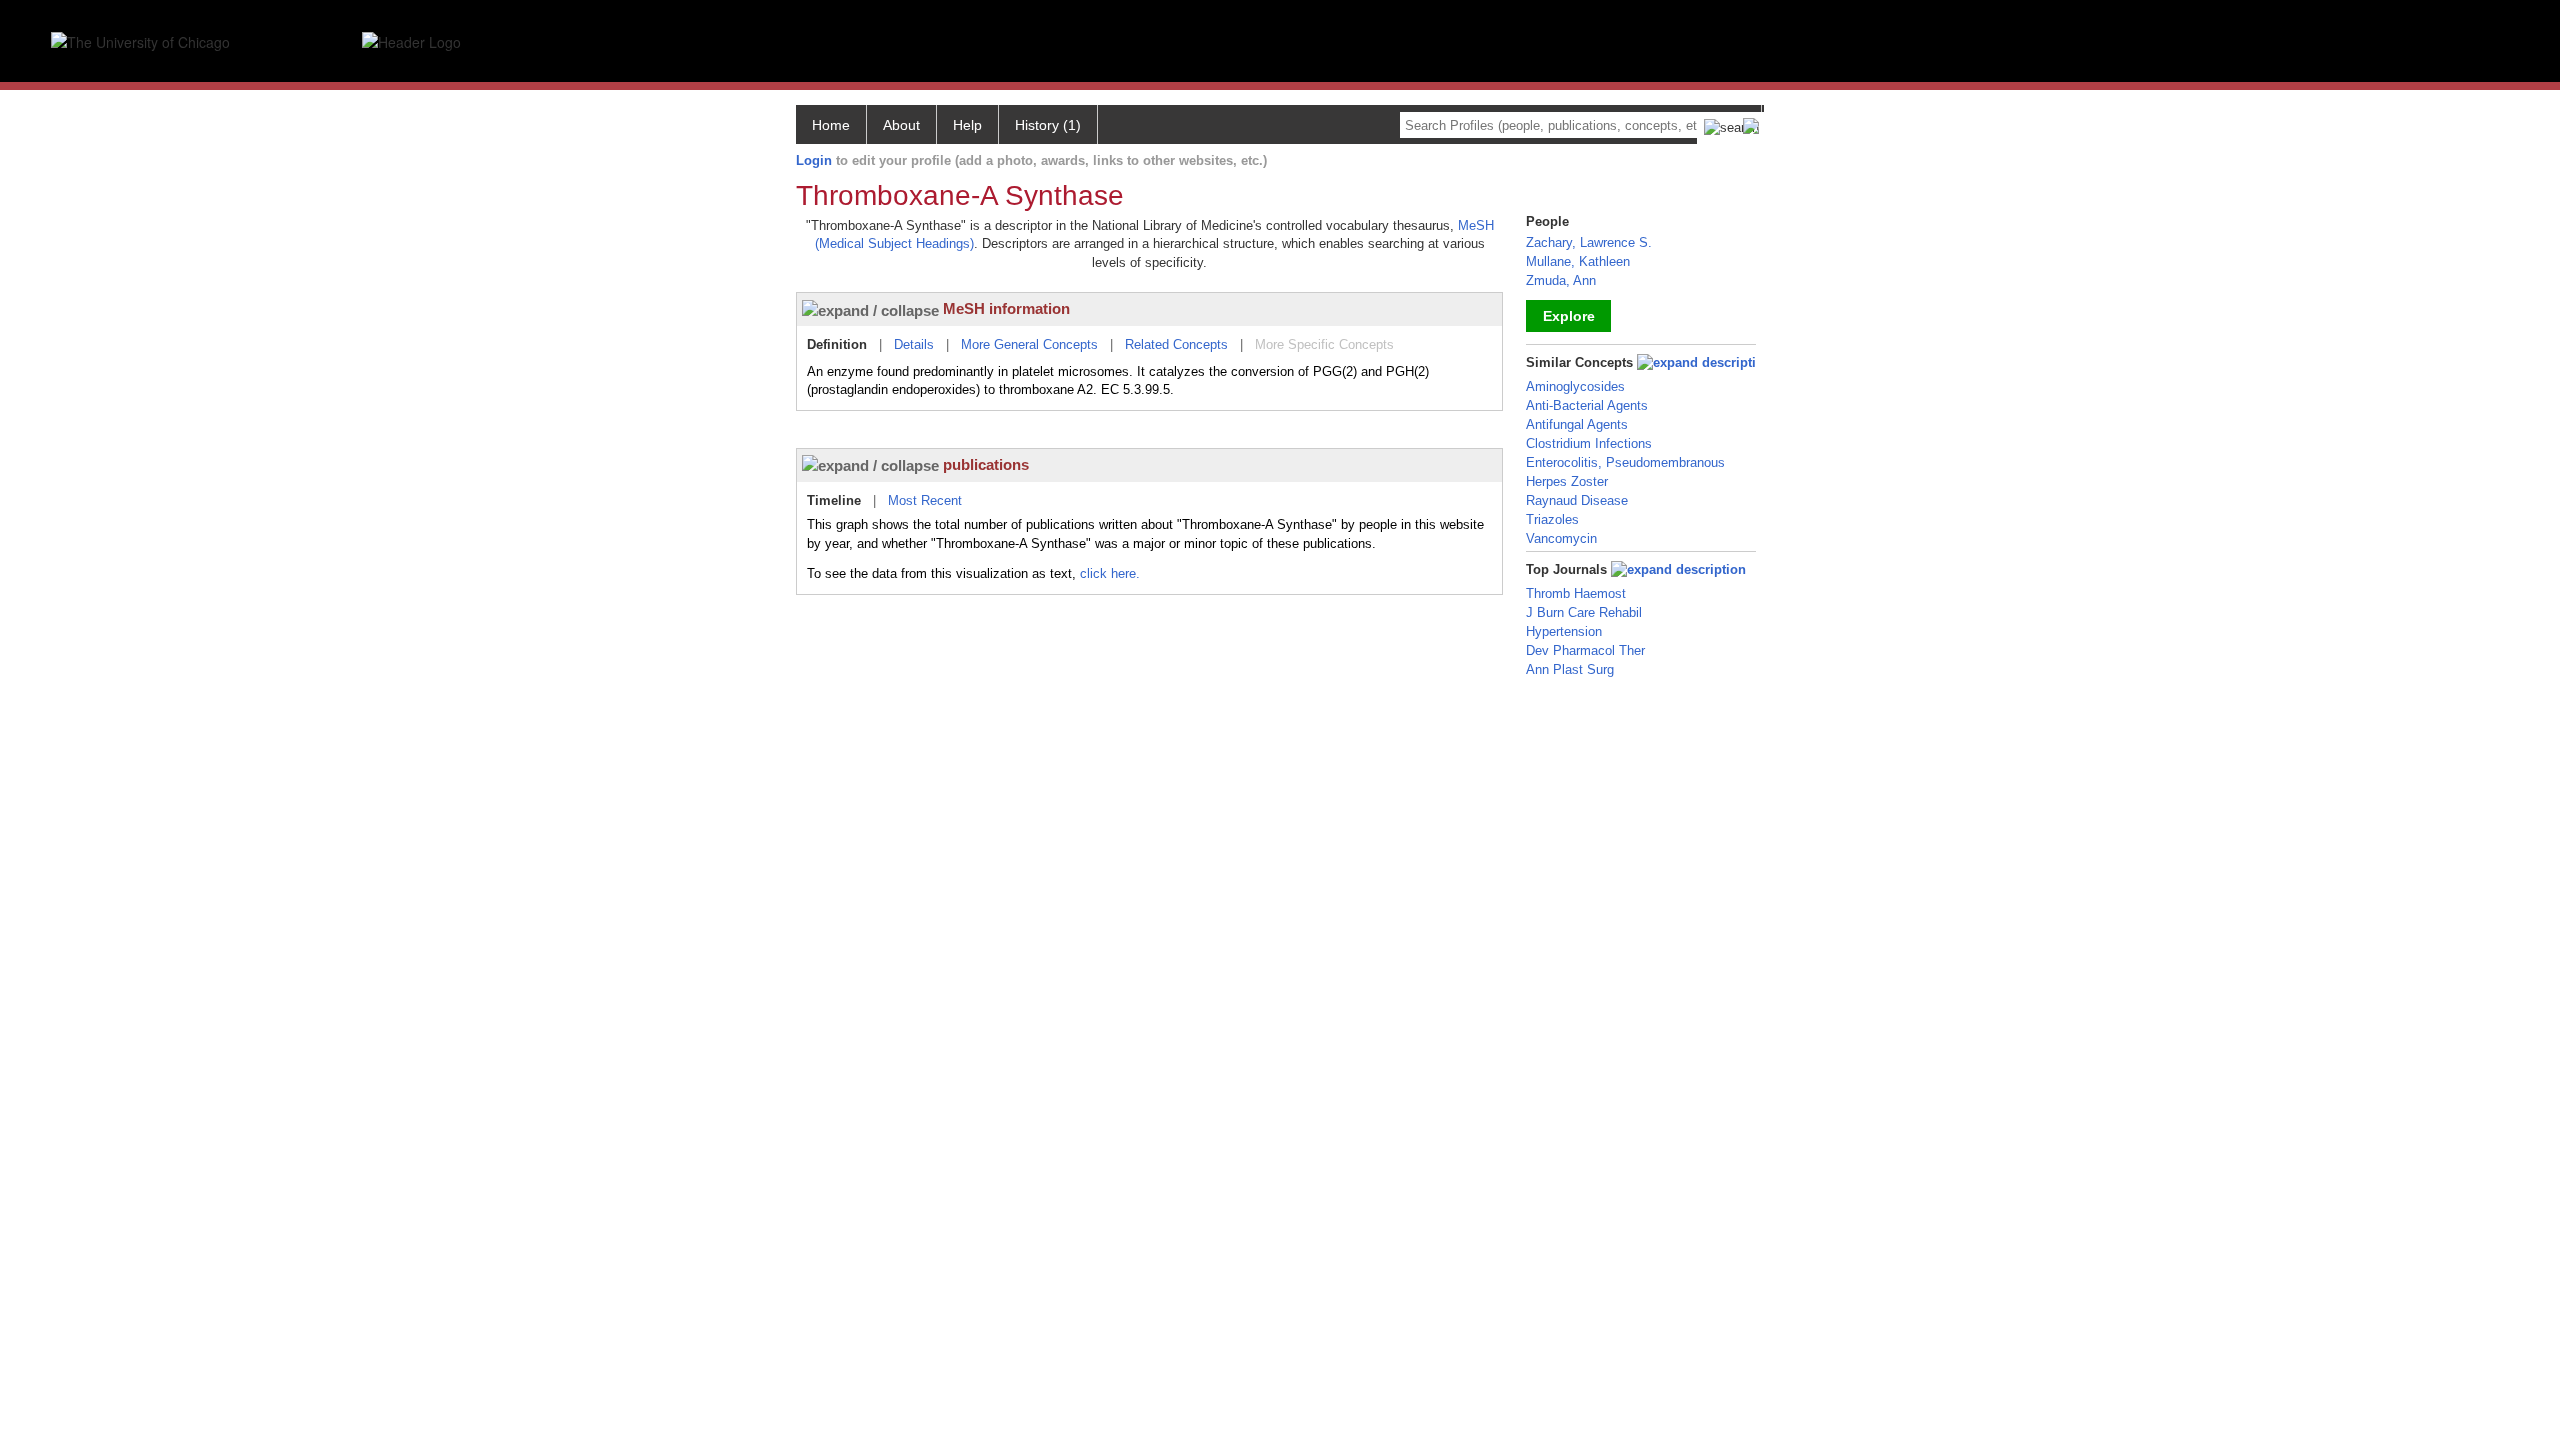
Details (914, 344)
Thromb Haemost (1576, 593)
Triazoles (1552, 519)
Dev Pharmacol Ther (1585, 650)
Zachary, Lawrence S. (1589, 242)
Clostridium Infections (1589, 443)
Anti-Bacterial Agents (1587, 405)
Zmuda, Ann (1561, 280)
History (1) (1048, 125)
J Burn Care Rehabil (1584, 612)
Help (967, 125)
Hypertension (1564, 631)
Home (831, 125)
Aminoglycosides (1575, 386)
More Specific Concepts (1324, 344)
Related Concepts (1176, 344)
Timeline (834, 500)
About (901, 125)
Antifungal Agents (1577, 424)
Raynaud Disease (1577, 500)
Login (814, 160)
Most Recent (925, 500)
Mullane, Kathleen (1578, 261)
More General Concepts (1029, 344)
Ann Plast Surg (1570, 669)
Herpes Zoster (1567, 481)
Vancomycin (1561, 538)
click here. (1110, 573)
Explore (1569, 316)
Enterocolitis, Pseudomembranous (1625, 462)
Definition (837, 344)
